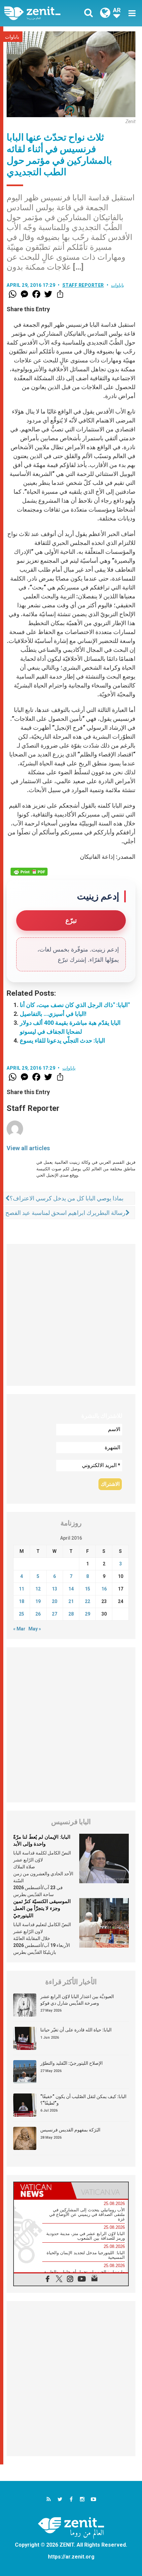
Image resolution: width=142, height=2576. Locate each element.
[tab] (42, 2191)
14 (71, 1589)
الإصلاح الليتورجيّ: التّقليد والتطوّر (71, 2063)
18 (21, 1601)
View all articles (28, 1148)
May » (35, 1629)
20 (54, 1601)
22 (88, 1601)
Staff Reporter (83, 285)
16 (104, 1589)
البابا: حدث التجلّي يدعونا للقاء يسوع (62, 1040)
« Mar (19, 1629)
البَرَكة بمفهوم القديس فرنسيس (70, 2130)
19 (38, 1601)
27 (54, 1614)
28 (71, 1614)
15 (88, 1589)
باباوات (12, 37)
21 (71, 1601)
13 (54, 1589)
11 (21, 1589)
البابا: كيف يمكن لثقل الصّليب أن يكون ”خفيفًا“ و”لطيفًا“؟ (83, 2100)
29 (88, 1614)
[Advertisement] (71, 1315)
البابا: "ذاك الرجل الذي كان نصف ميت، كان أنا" (75, 1005)
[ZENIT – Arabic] (40, 13)
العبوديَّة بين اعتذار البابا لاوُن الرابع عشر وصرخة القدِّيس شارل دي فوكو (77, 2000)
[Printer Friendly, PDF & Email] (29, 872)
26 (38, 1614)
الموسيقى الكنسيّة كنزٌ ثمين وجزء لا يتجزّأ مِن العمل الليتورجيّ (42, 1908)
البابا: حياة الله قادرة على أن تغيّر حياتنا (76, 2030)
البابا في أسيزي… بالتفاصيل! (53, 1014)
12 (38, 1589)
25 (21, 1614)
